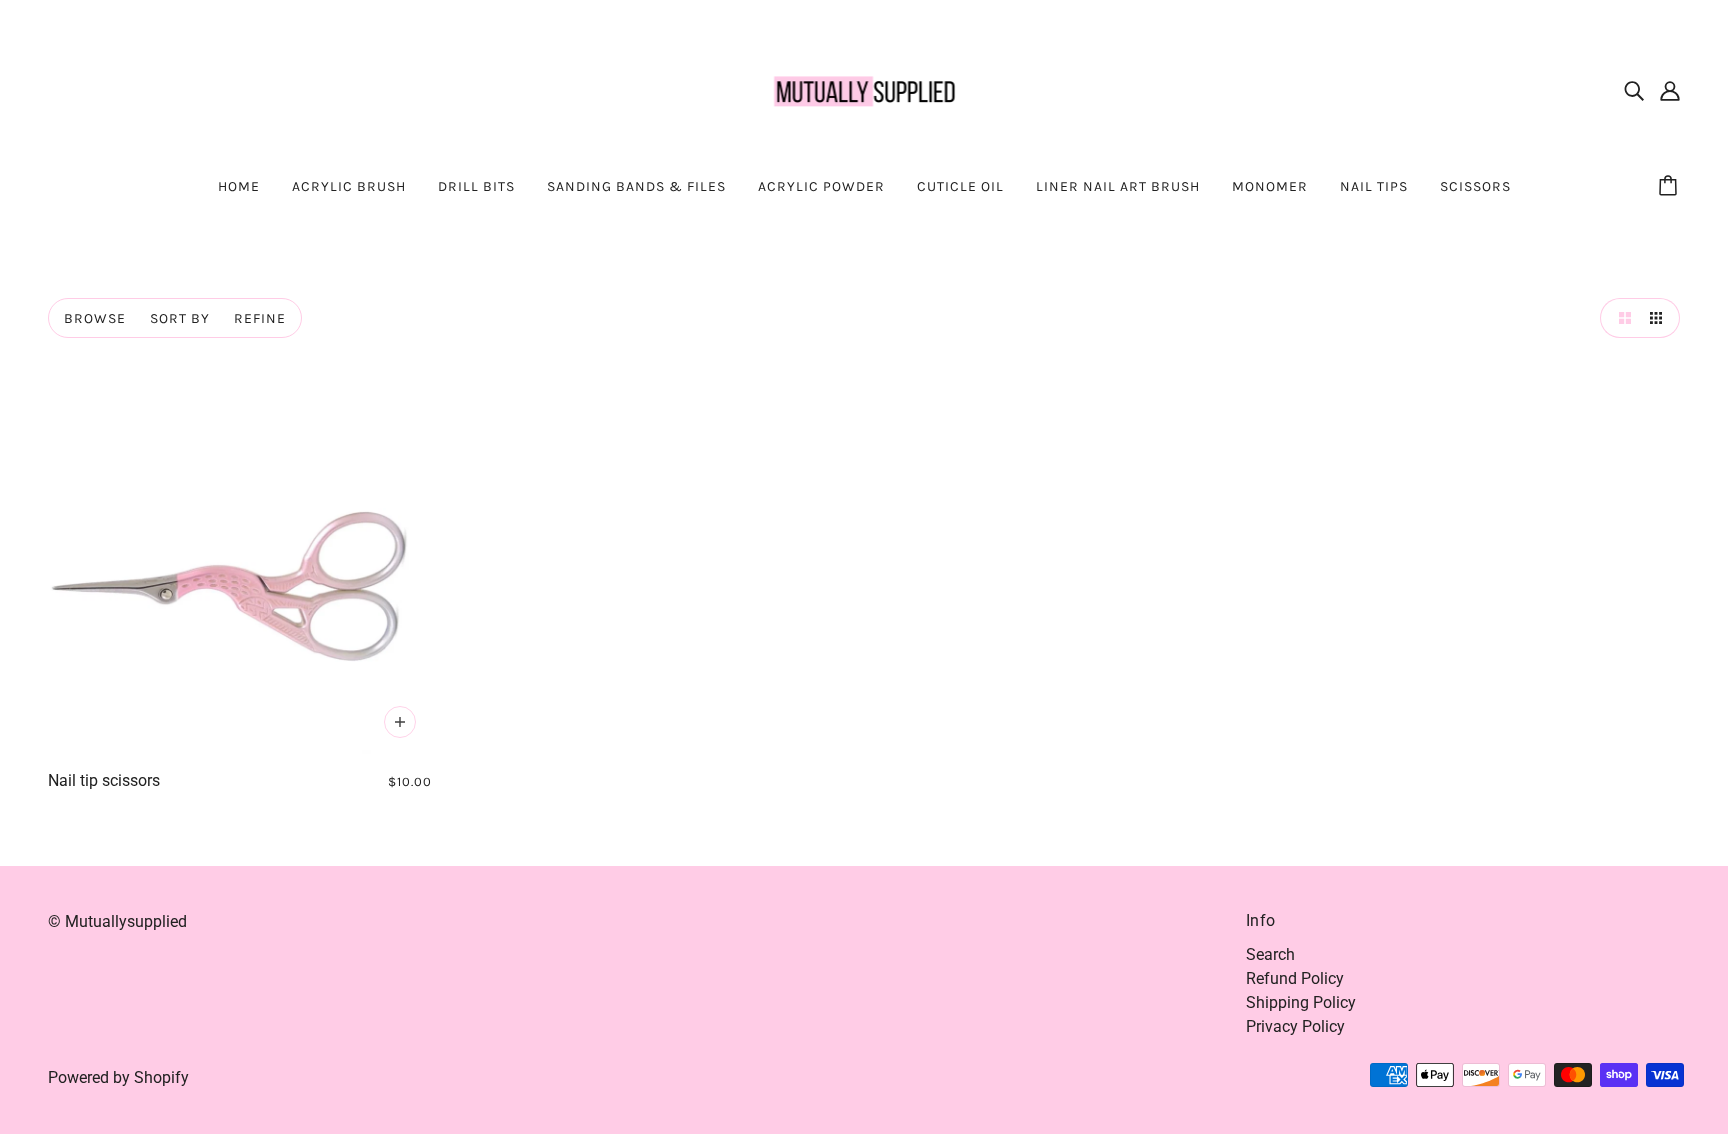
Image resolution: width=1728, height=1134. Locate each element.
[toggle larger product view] (1620, 318)
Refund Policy (1295, 978)
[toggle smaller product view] (1660, 318)
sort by (180, 318)
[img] (1634, 90)
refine (260, 318)
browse (95, 318)
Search (1270, 954)
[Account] (1670, 90)
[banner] (864, 88)
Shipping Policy (1301, 1002)
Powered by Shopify (118, 1077)
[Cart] (1671, 187)
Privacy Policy (1295, 1026)
